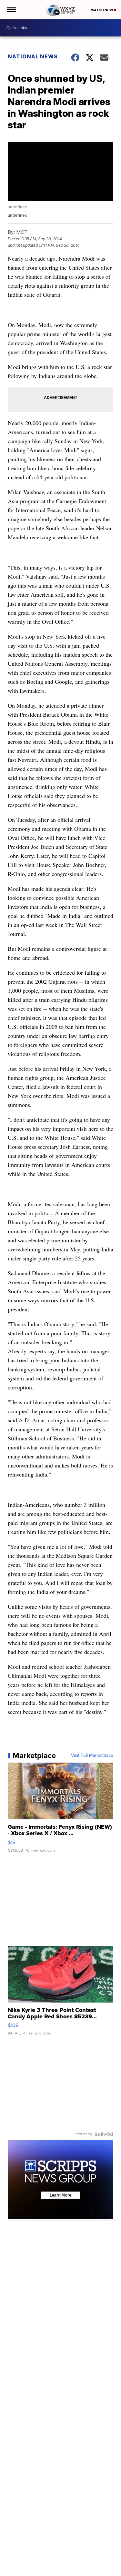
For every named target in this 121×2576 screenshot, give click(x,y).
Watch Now (102, 10)
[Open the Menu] (11, 10)
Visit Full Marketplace (92, 1755)
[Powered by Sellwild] (104, 2134)
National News (33, 56)
